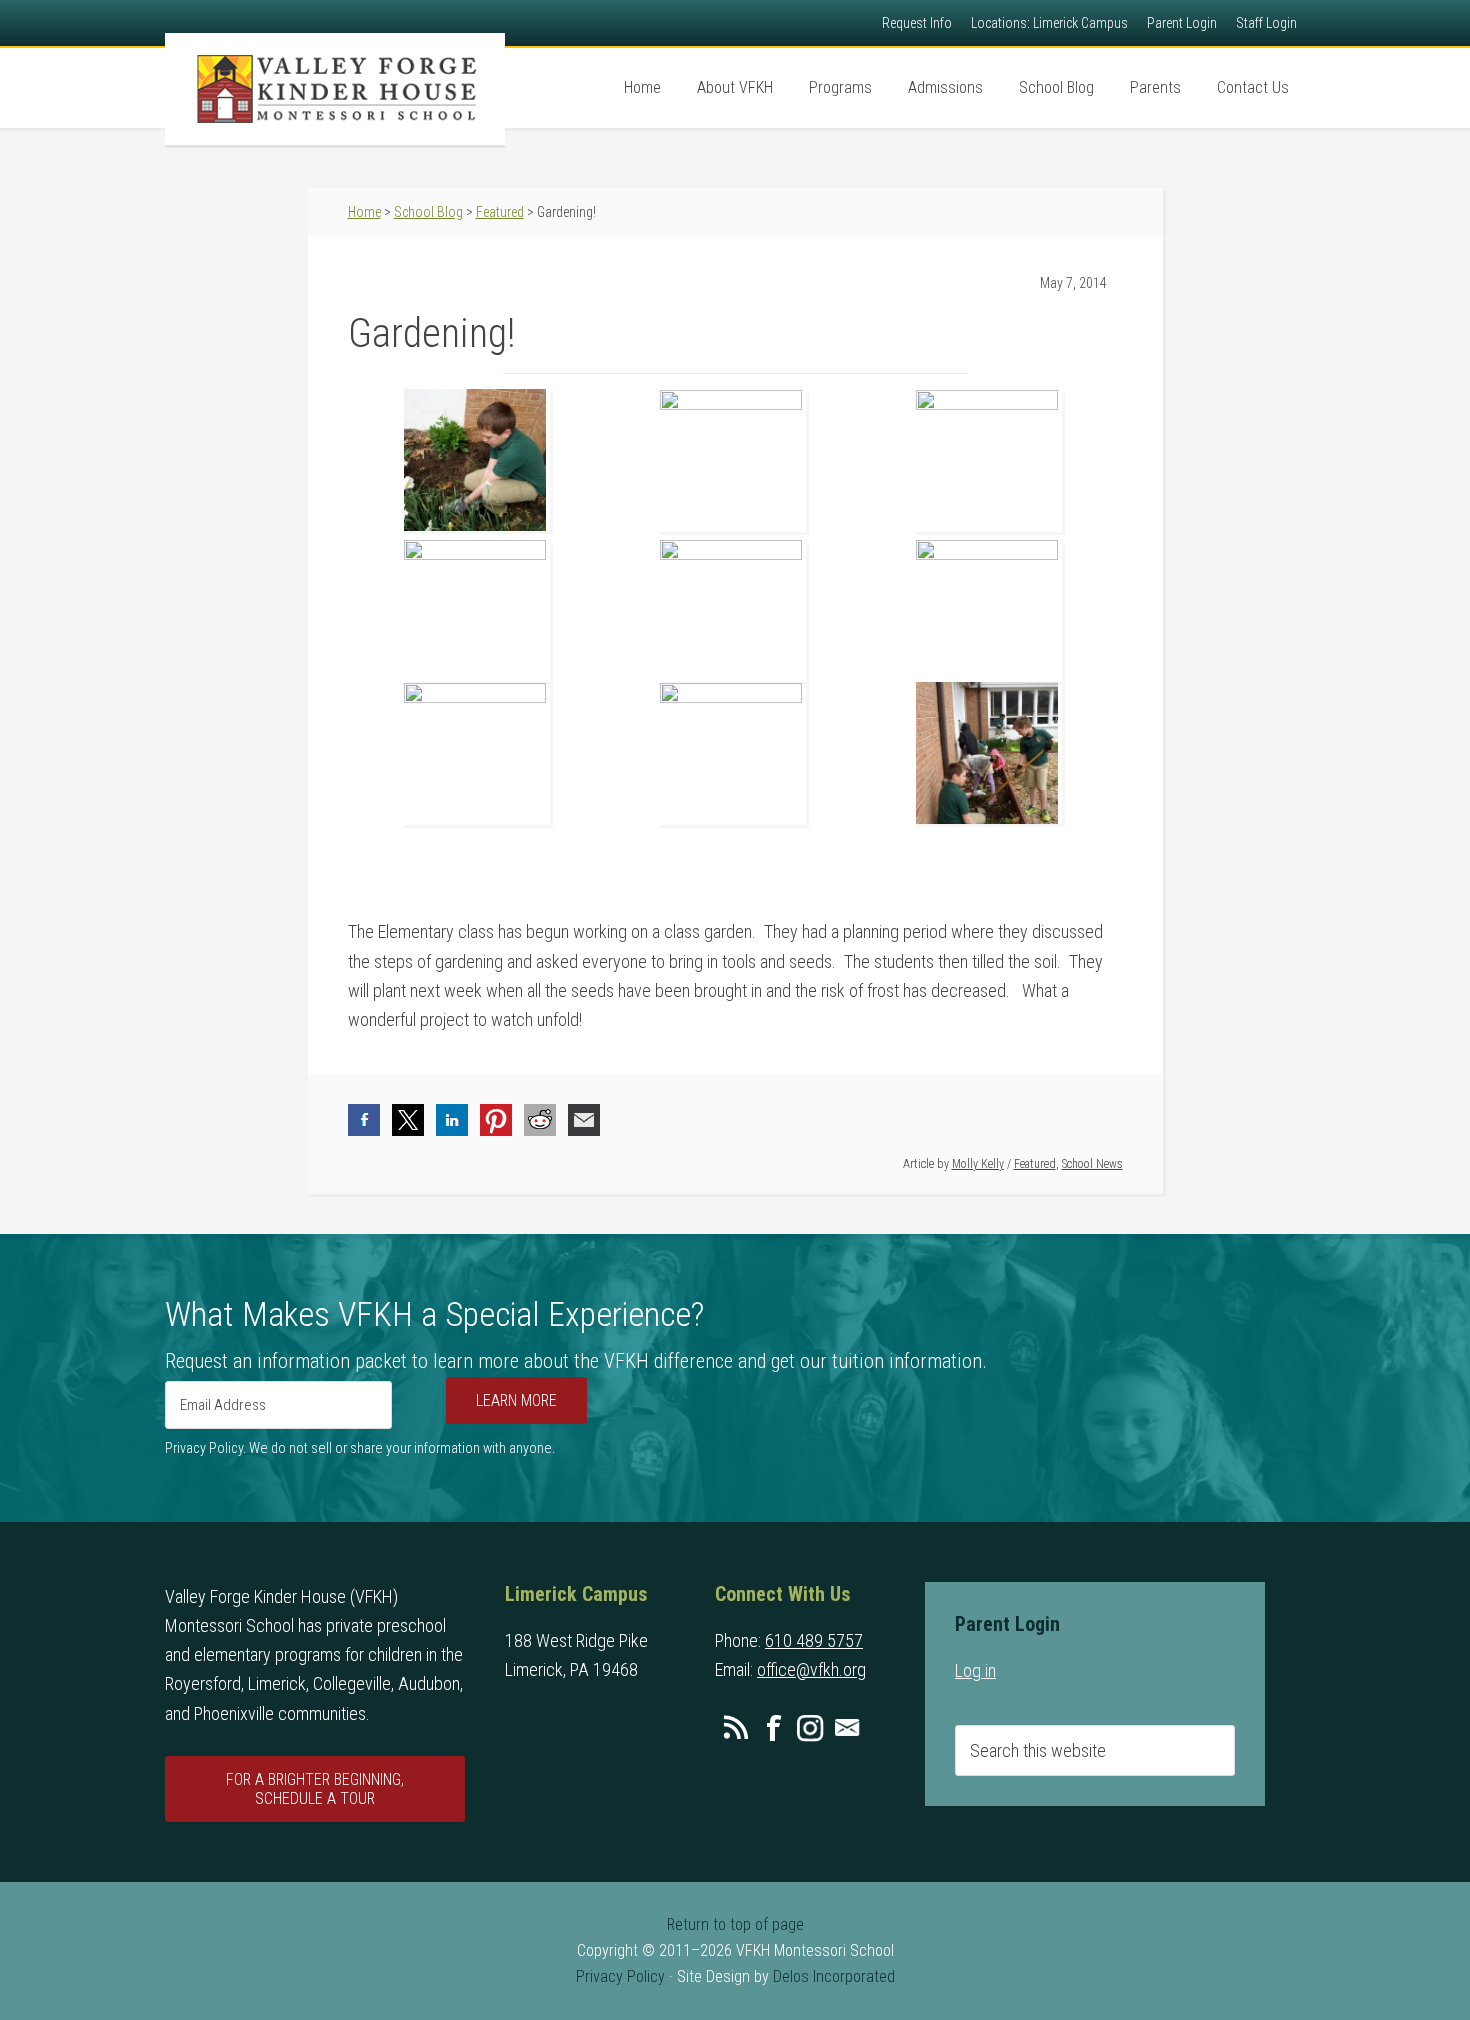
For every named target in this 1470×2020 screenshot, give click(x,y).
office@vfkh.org (811, 1669)
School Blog (428, 212)
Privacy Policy (620, 1976)
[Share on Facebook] (364, 1120)
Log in (975, 1670)
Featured (1035, 1164)
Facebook (773, 1728)
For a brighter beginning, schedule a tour (315, 1789)
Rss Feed (736, 1728)
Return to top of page (735, 1924)
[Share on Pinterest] (496, 1120)
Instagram (810, 1728)
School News (1092, 1164)
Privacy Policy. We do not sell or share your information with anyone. (360, 1448)
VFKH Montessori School (335, 89)
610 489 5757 (814, 1640)
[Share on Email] (584, 1120)
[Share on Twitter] (408, 1120)
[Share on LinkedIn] (452, 1120)
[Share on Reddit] (540, 1120)
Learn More (516, 1400)
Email (847, 1728)
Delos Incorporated (834, 1976)
